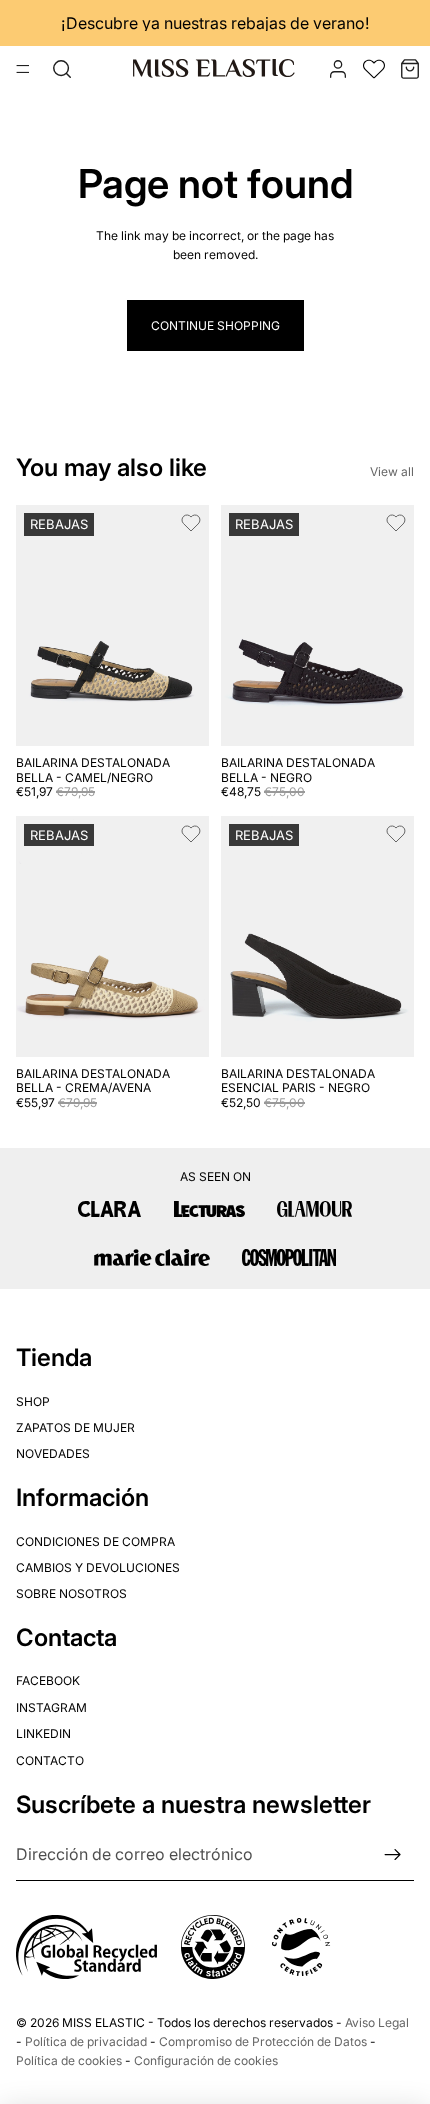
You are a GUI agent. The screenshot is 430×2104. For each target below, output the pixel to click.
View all (392, 471)
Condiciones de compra (95, 1540)
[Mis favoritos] (374, 69)
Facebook (48, 1680)
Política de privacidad (86, 2041)
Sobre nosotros (71, 1593)
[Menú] (23, 69)
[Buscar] (62, 69)
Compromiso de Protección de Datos (263, 2041)
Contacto (50, 1759)
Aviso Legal (377, 2022)
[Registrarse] (393, 1855)
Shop (33, 1400)
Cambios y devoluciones (98, 1566)
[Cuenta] (338, 69)
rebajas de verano (298, 23)
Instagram (51, 1706)
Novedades (53, 1453)
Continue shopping (215, 325)
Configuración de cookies (206, 2060)
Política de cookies (69, 2060)
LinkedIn (43, 1733)
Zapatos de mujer (75, 1426)
